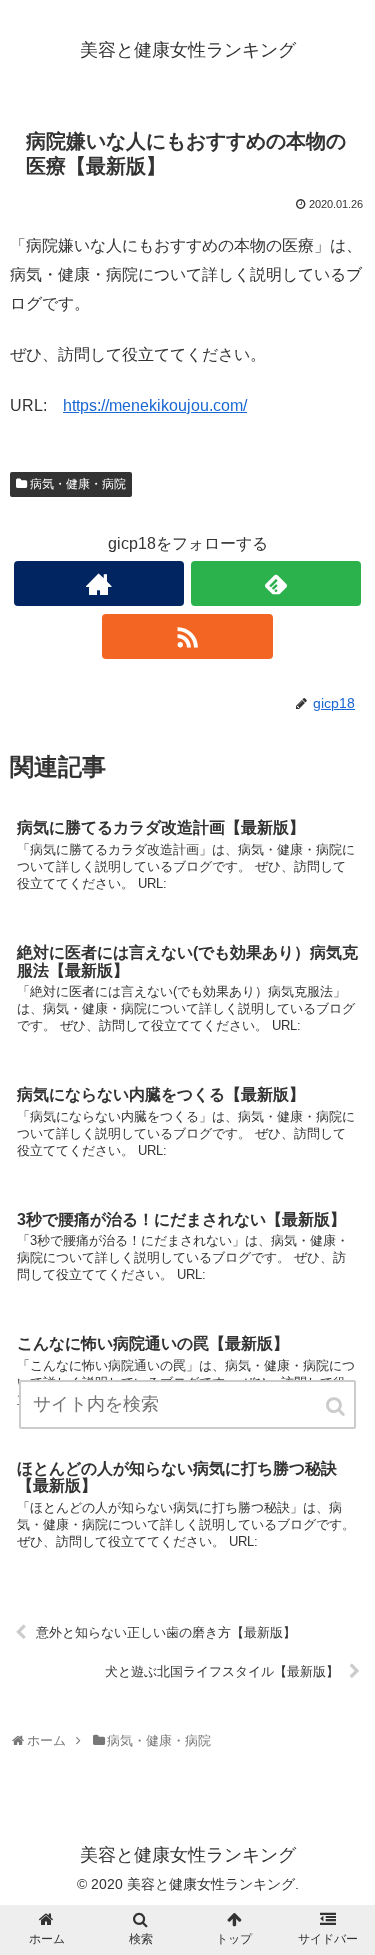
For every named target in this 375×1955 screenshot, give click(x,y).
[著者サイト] (99, 583)
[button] (337, 1406)
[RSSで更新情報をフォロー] (187, 636)
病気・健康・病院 (78, 484)
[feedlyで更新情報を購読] (276, 583)
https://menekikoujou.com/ (155, 405)
